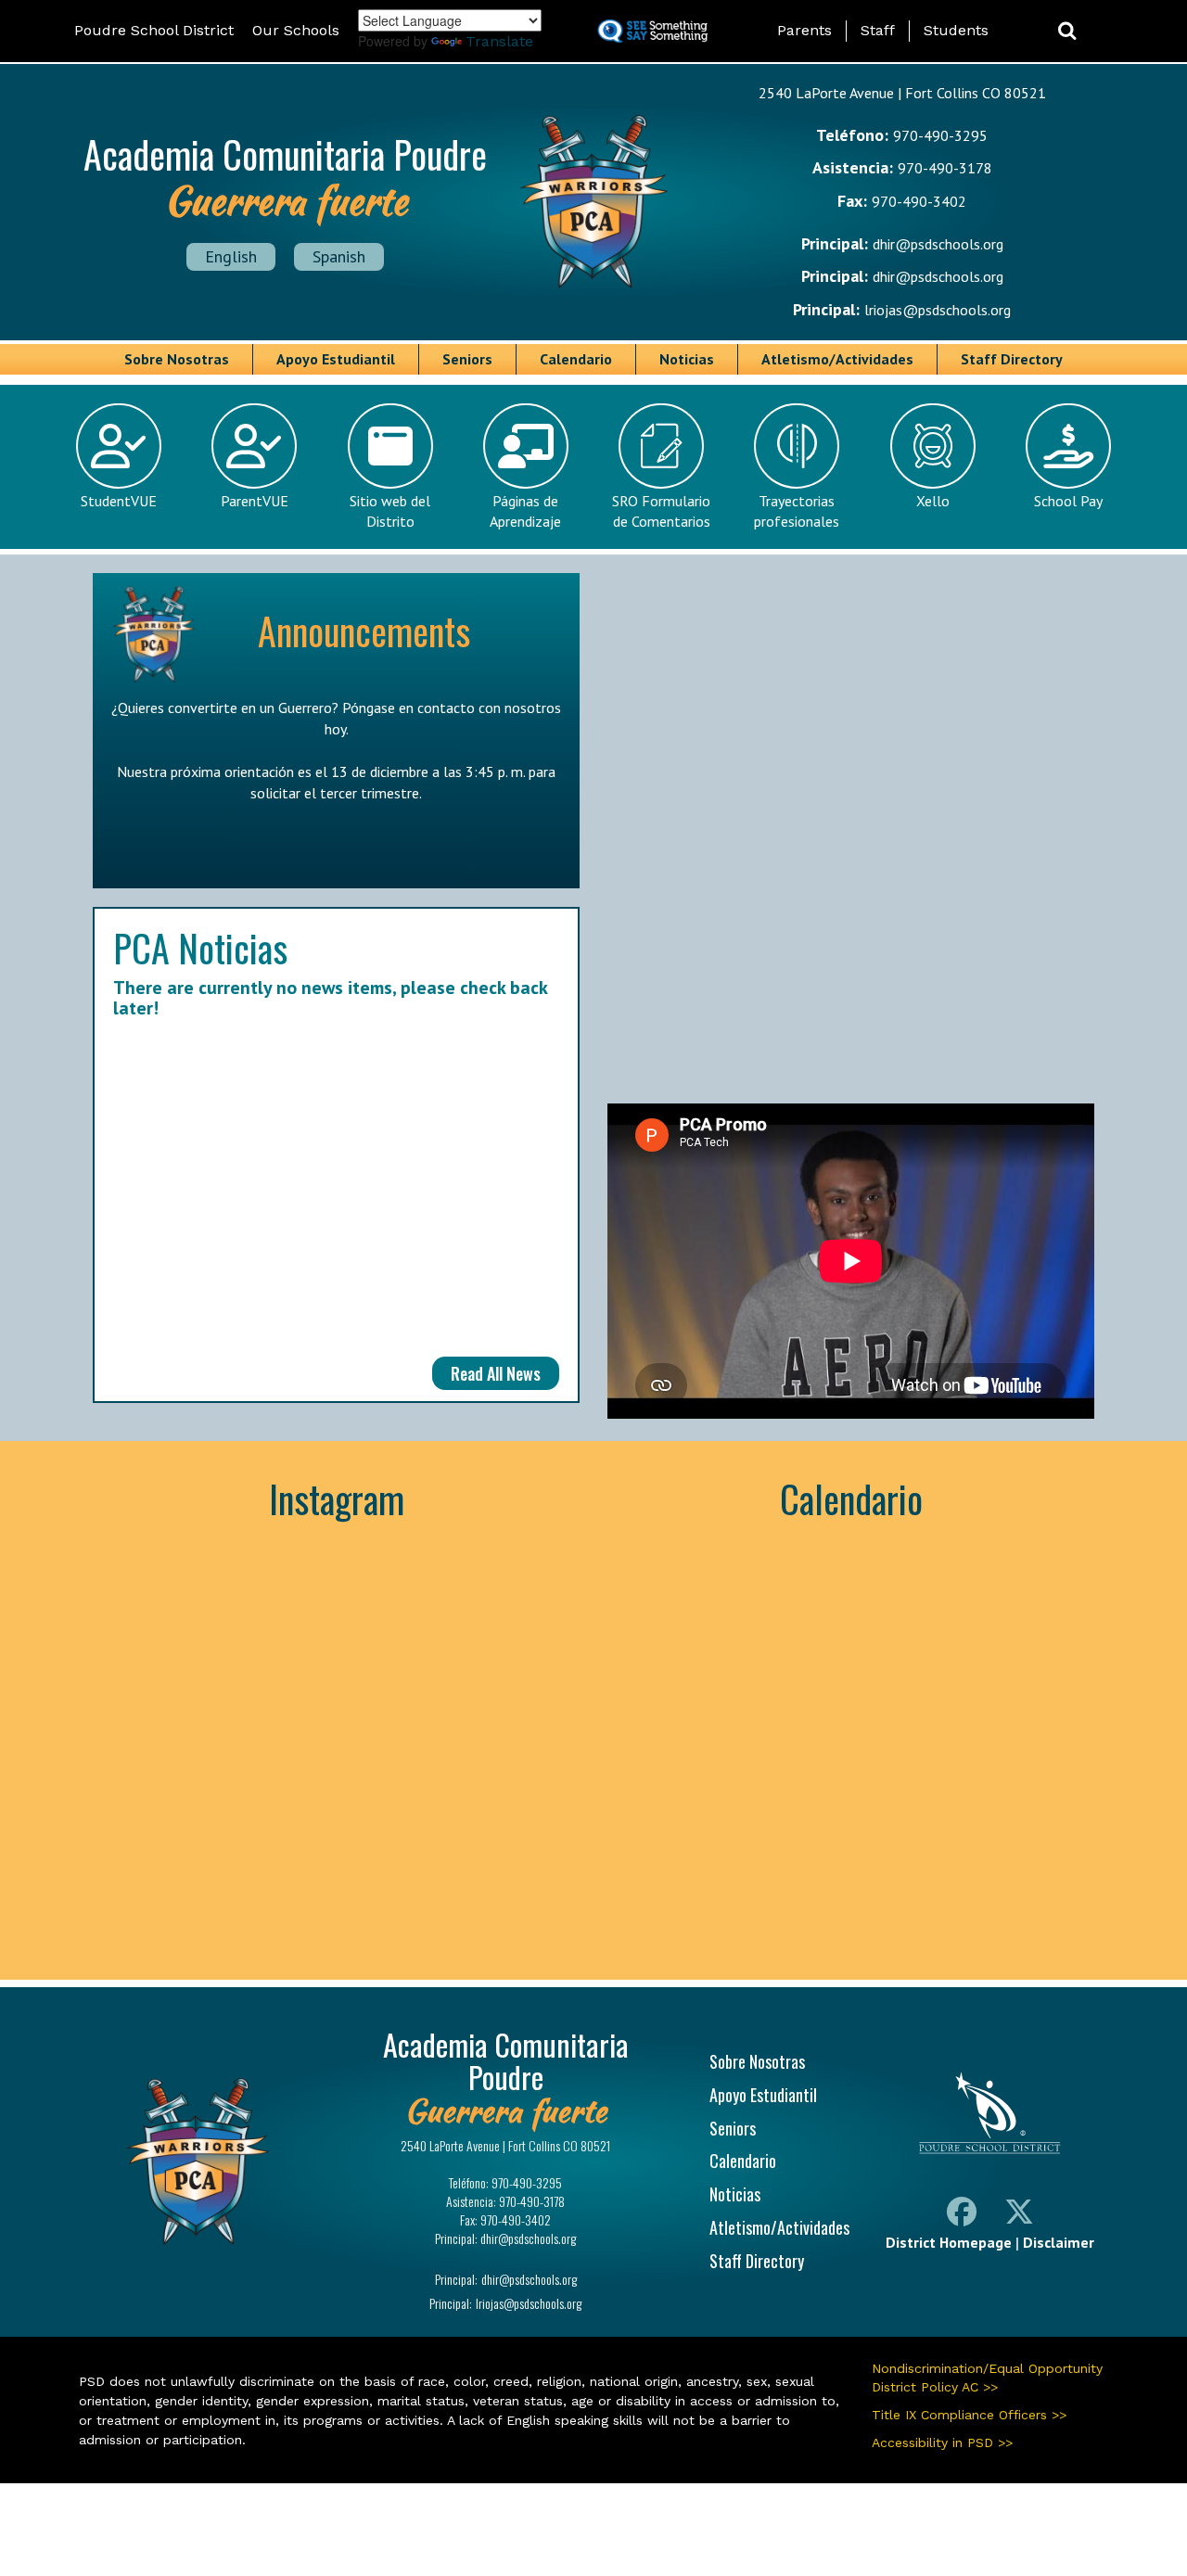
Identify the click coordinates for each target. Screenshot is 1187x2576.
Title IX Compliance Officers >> (969, 2415)
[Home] (593, 199)
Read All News (496, 1373)
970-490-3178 (945, 168)
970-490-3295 (940, 135)
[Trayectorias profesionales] (797, 444)
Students (956, 30)
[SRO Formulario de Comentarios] (661, 444)
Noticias (687, 359)
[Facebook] (962, 2215)
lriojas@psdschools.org (938, 310)
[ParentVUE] (254, 444)
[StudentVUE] (119, 444)
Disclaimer (1059, 2242)
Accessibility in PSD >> (942, 2442)
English (231, 256)
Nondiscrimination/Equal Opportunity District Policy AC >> (987, 2378)
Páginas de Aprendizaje (525, 511)
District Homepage (949, 2242)
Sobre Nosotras (177, 359)
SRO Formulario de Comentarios (661, 511)
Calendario (576, 359)
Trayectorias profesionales (797, 511)
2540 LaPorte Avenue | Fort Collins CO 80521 (902, 93)
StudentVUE (119, 501)
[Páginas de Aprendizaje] (526, 444)
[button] (1067, 31)
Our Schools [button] (296, 30)
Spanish (339, 256)
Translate (499, 41)
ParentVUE (255, 501)
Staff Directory (1012, 359)
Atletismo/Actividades (837, 359)
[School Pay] (1068, 444)
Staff (878, 30)
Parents (804, 30)
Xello (933, 501)
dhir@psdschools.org (938, 244)
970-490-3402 (919, 201)
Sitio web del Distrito (390, 511)
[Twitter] (1019, 2215)
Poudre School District (154, 30)
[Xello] (933, 444)
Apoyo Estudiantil (336, 359)
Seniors (467, 359)
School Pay (1068, 501)
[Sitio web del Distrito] (390, 444)
